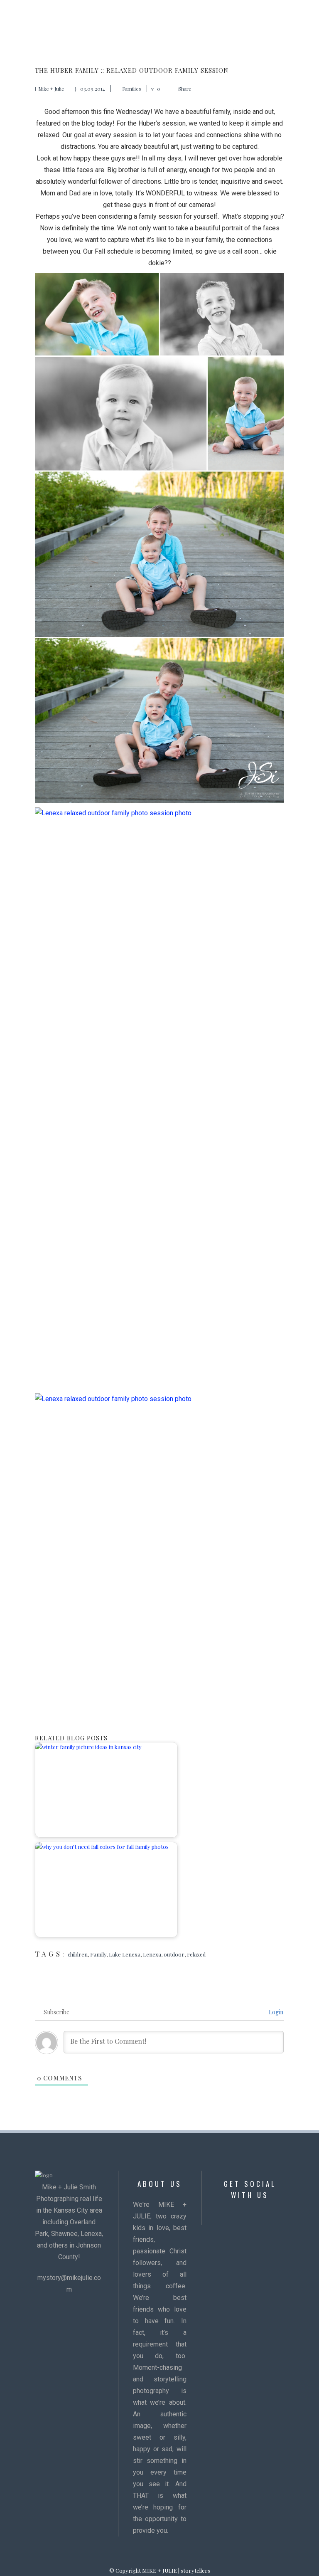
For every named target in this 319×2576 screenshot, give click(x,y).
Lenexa (152, 1954)
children (78, 1954)
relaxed (196, 1954)
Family (98, 1954)
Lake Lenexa (125, 1954)
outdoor (174, 1954)
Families (132, 89)
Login (275, 2012)
